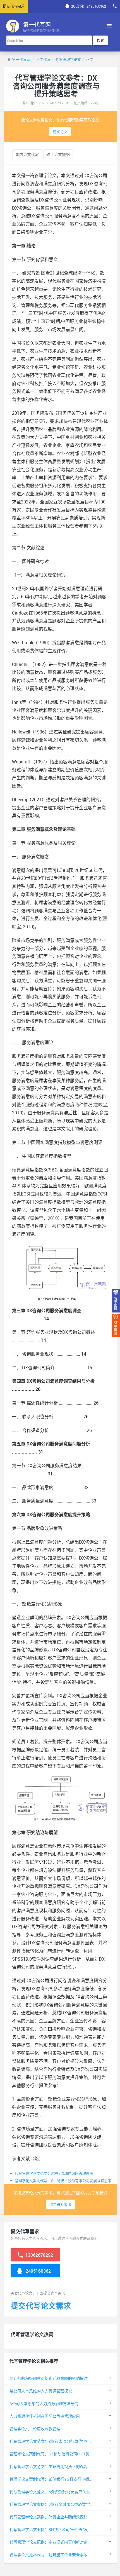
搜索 (100, 40)
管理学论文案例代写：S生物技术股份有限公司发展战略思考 (63, 2181)
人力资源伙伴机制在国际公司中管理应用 (45, 2416)
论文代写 (43, 59)
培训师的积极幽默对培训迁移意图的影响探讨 (49, 2378)
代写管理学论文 (68, 59)
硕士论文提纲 (58, 154)
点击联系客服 (60, 2204)
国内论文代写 (27, 154)
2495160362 (38, 2271)
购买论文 (60, 132)
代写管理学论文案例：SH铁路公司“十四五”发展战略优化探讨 (62, 2529)
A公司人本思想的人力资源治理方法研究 (44, 2403)
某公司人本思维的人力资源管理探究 (41, 2391)
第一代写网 (21, 59)
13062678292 (39, 2255)
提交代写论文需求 (41, 2306)
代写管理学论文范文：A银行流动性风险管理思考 (54, 2173)
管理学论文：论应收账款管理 (35, 2429)
